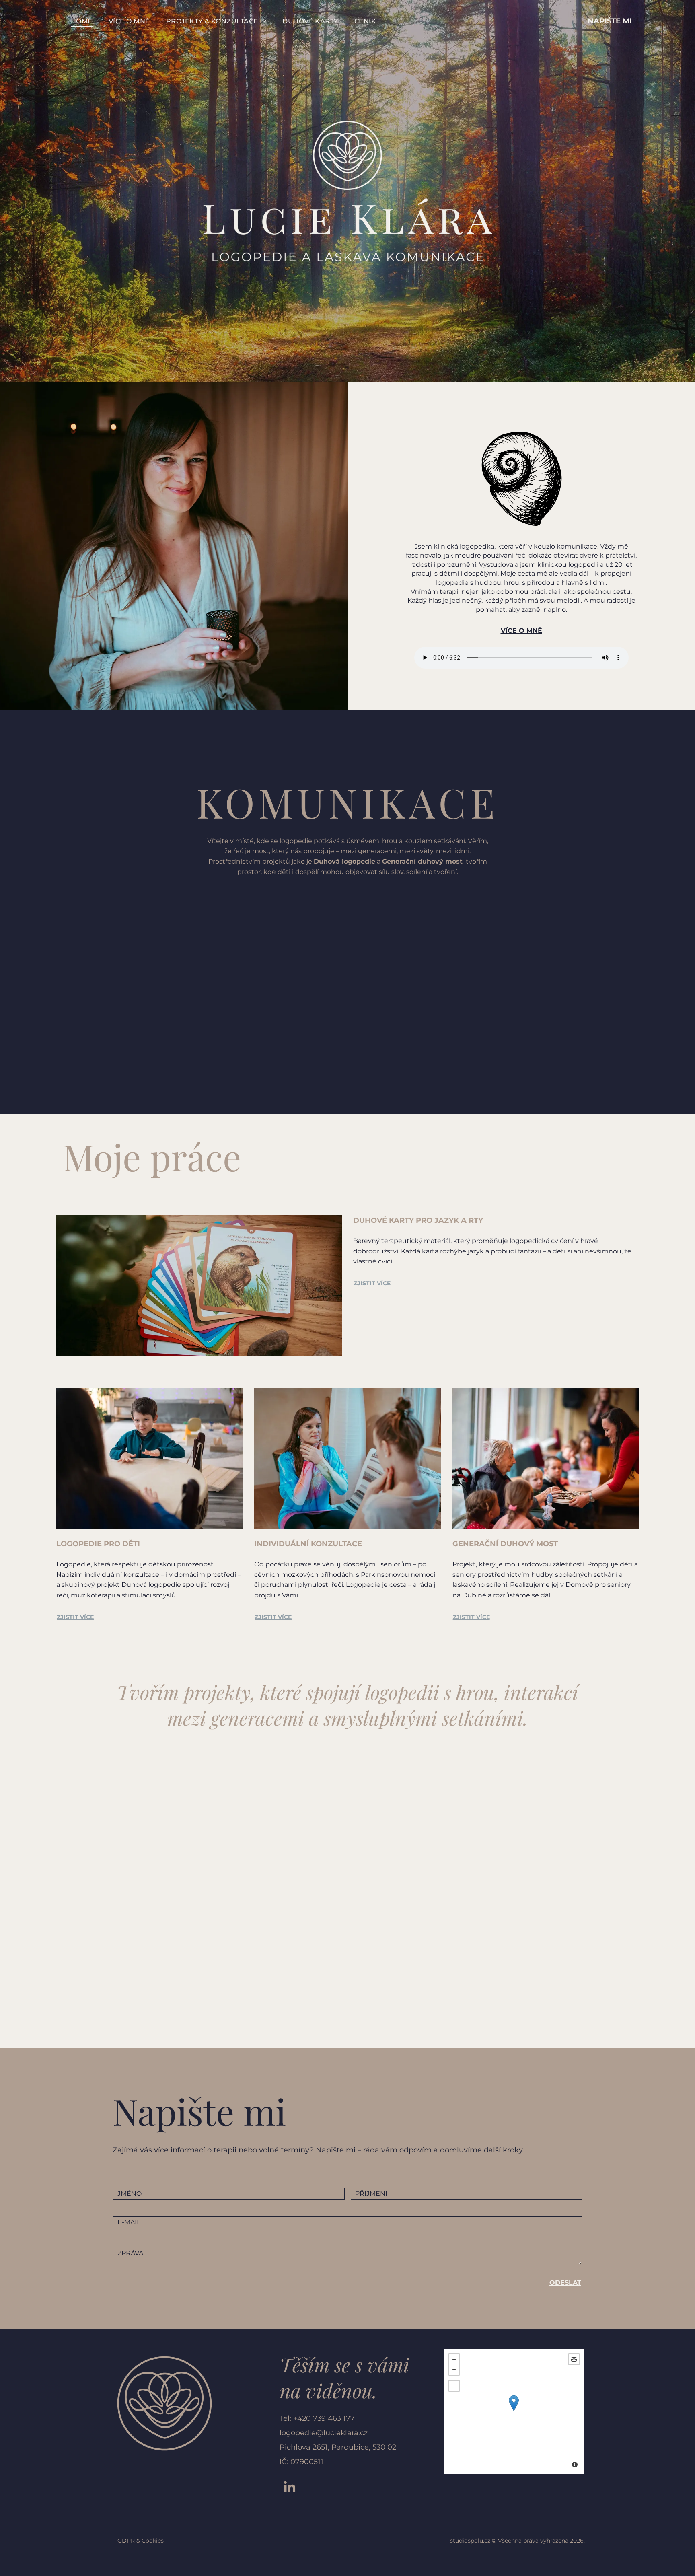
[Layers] (574, 2359)
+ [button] (454, 2359)
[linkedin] (290, 2488)
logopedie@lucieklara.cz (324, 2433)
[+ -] (514, 2411)
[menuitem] (82, 21)
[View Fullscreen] (454, 2386)
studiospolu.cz (470, 2541)
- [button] (454, 2370)
